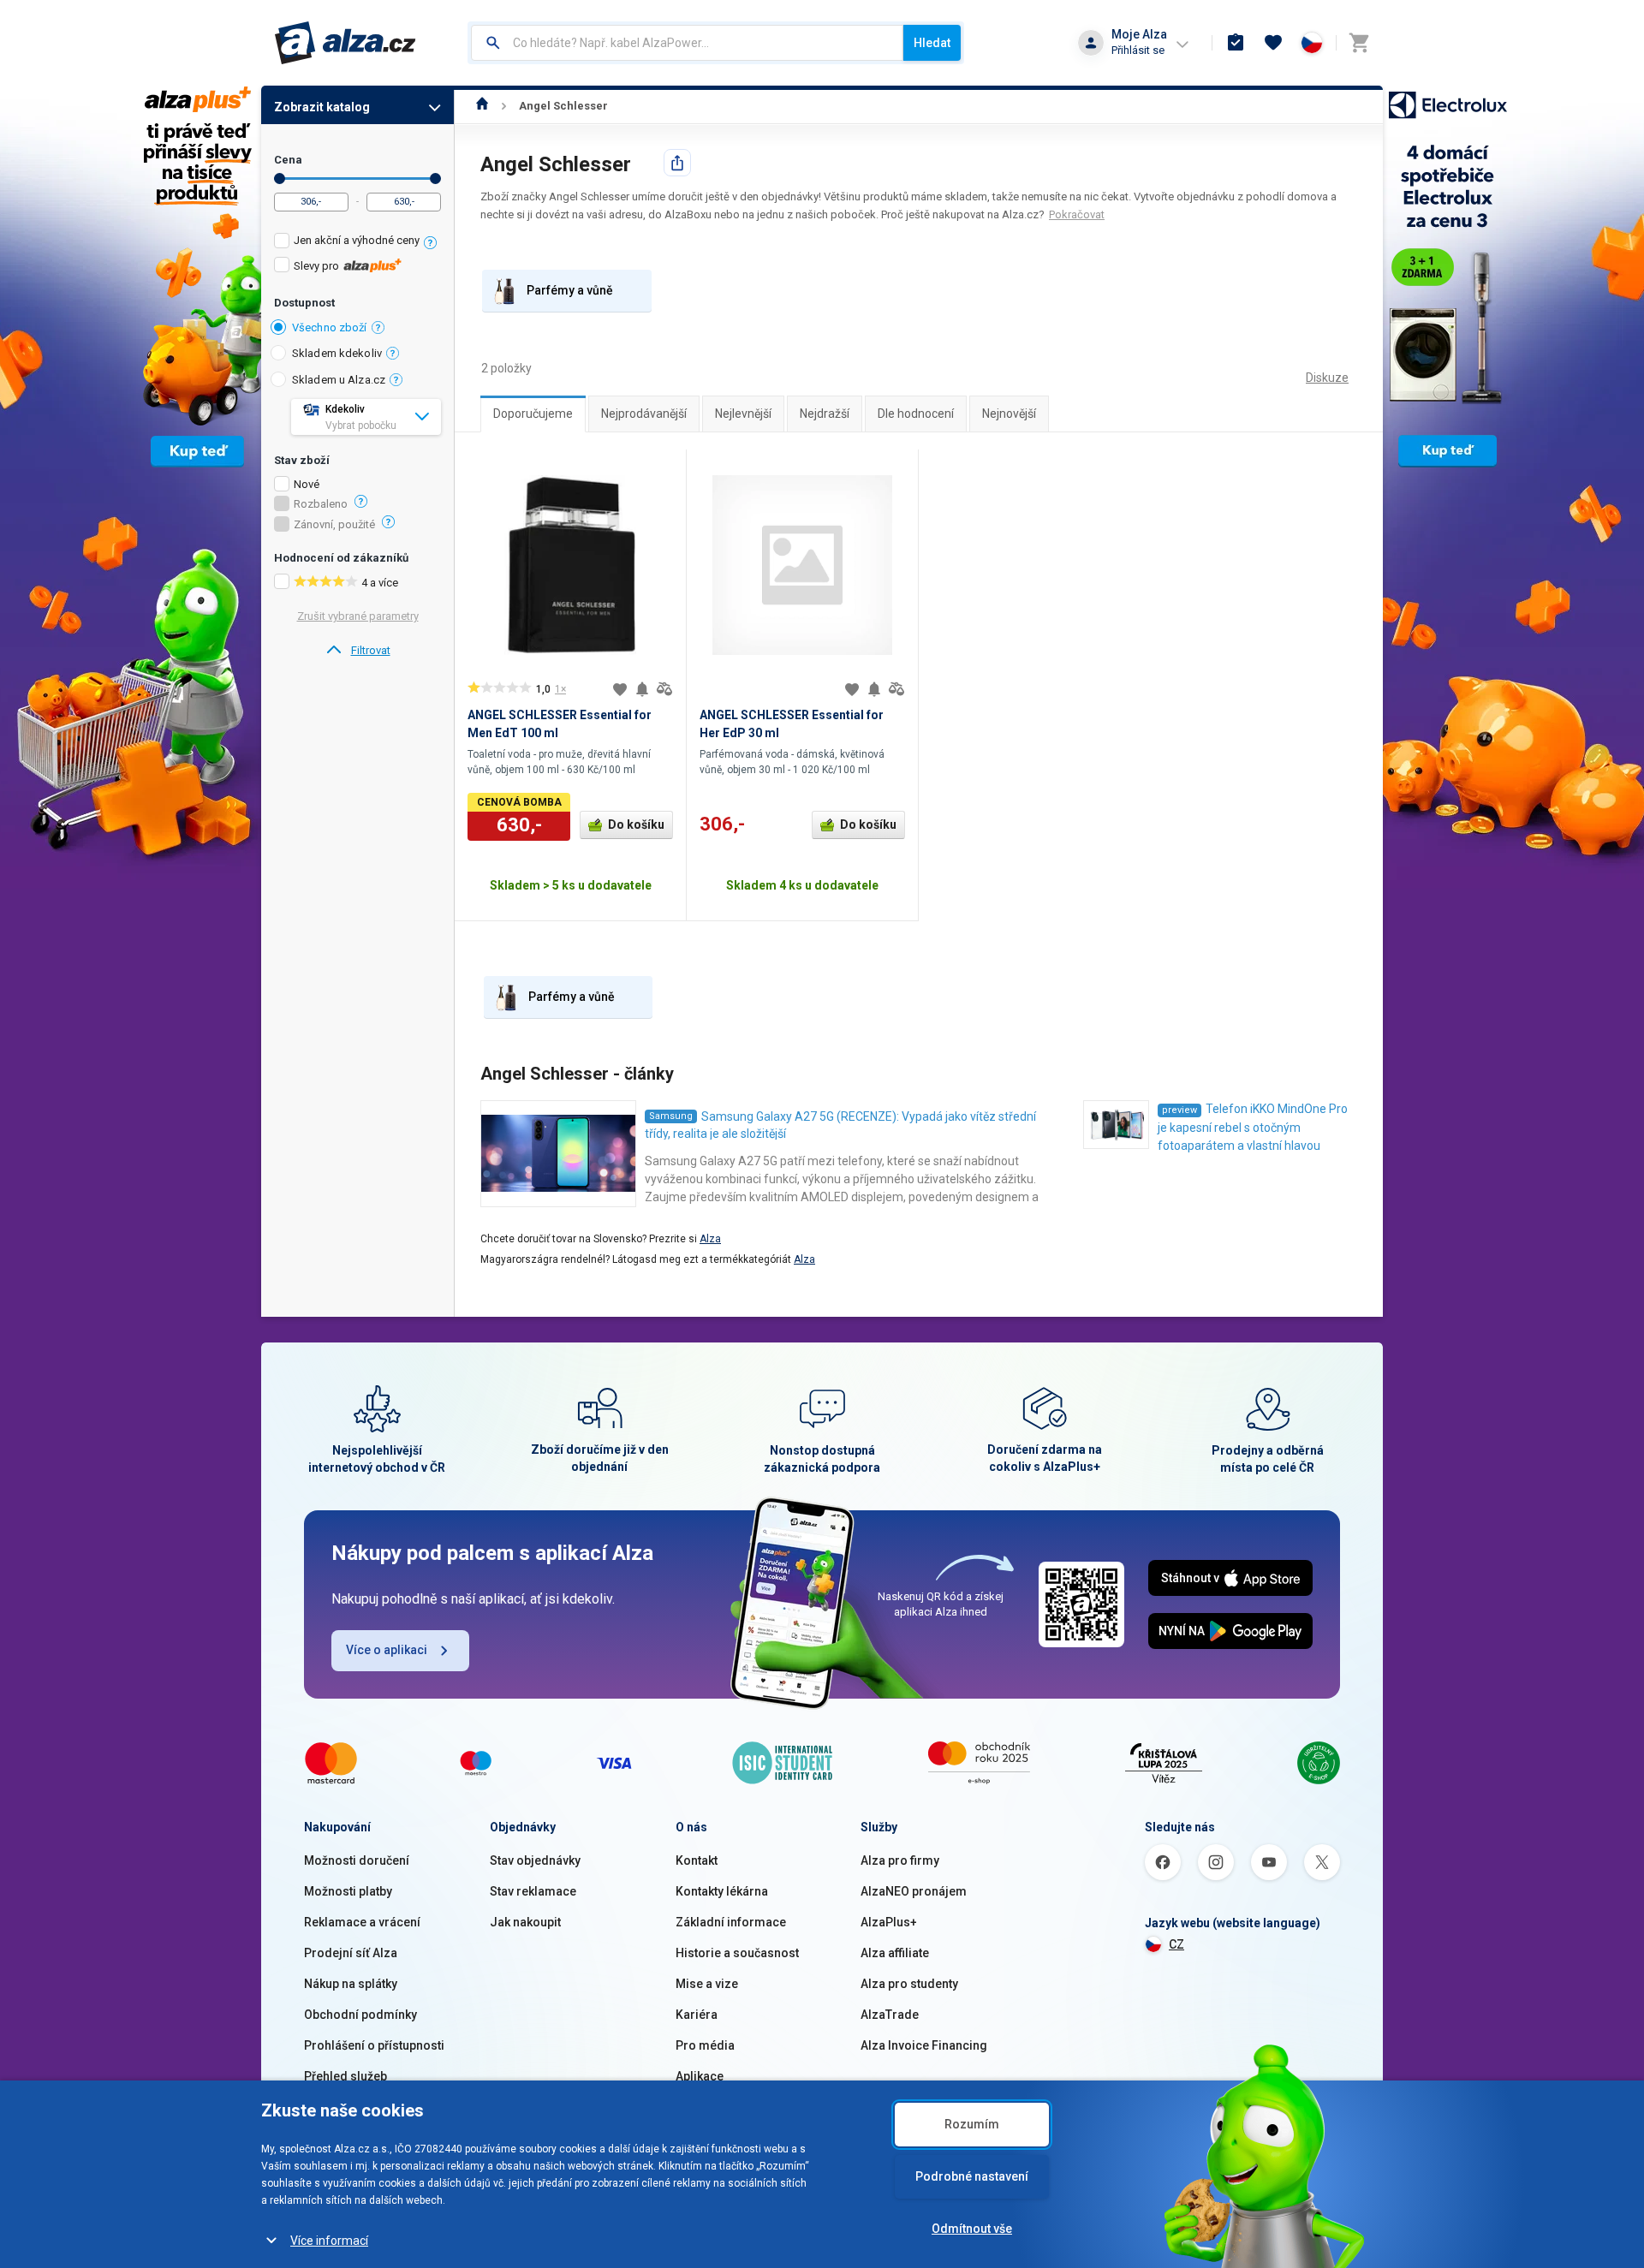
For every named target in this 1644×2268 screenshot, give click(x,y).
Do (435, 179)
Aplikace (700, 2076)
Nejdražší (825, 414)
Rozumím (972, 2124)
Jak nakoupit (525, 1922)
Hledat (932, 43)
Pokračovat (1077, 214)
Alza (710, 1239)
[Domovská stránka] (482, 106)
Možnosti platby (348, 1891)
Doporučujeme (533, 414)
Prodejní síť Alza (351, 1953)
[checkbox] (357, 243)
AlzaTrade (890, 2015)
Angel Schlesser (563, 106)
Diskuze (1327, 378)
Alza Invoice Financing (924, 2045)
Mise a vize (707, 1984)
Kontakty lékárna (722, 1891)
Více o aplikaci (387, 1650)
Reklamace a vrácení (362, 1922)
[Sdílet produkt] (677, 163)
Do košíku (636, 824)
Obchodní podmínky (360, 2015)
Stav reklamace (533, 1891)
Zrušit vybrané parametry (358, 616)
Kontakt (697, 1860)
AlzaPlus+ (889, 1922)
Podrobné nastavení (972, 2176)
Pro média (705, 2045)
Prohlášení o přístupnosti (374, 2045)
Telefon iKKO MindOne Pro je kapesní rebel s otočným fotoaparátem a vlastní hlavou (1253, 1127)
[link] (357, 651)
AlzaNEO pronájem (914, 1891)
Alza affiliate (895, 1953)
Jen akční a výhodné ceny (357, 240)
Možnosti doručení (357, 1860)
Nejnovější (1009, 414)
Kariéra (697, 2015)
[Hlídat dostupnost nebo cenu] (642, 689)
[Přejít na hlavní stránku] (345, 43)
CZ (1176, 1944)
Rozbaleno (321, 504)
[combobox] (687, 43)
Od (280, 179)
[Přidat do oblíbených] (620, 689)
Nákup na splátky (351, 1984)
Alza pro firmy (900, 1860)
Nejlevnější (743, 414)
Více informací (329, 2241)
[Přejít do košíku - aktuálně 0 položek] (1359, 43)
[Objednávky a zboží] (1236, 43)
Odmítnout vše (972, 2229)
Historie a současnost (737, 1953)
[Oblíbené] (1273, 43)
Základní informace (731, 1922)
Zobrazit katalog (322, 107)
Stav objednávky (535, 1860)
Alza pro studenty (909, 1984)
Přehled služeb (345, 2076)
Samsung (671, 1116)
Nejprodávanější (644, 414)
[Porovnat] (664, 689)
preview (1179, 1110)
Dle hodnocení (916, 414)
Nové (307, 485)
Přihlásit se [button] (1138, 50)
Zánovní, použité (334, 525)
